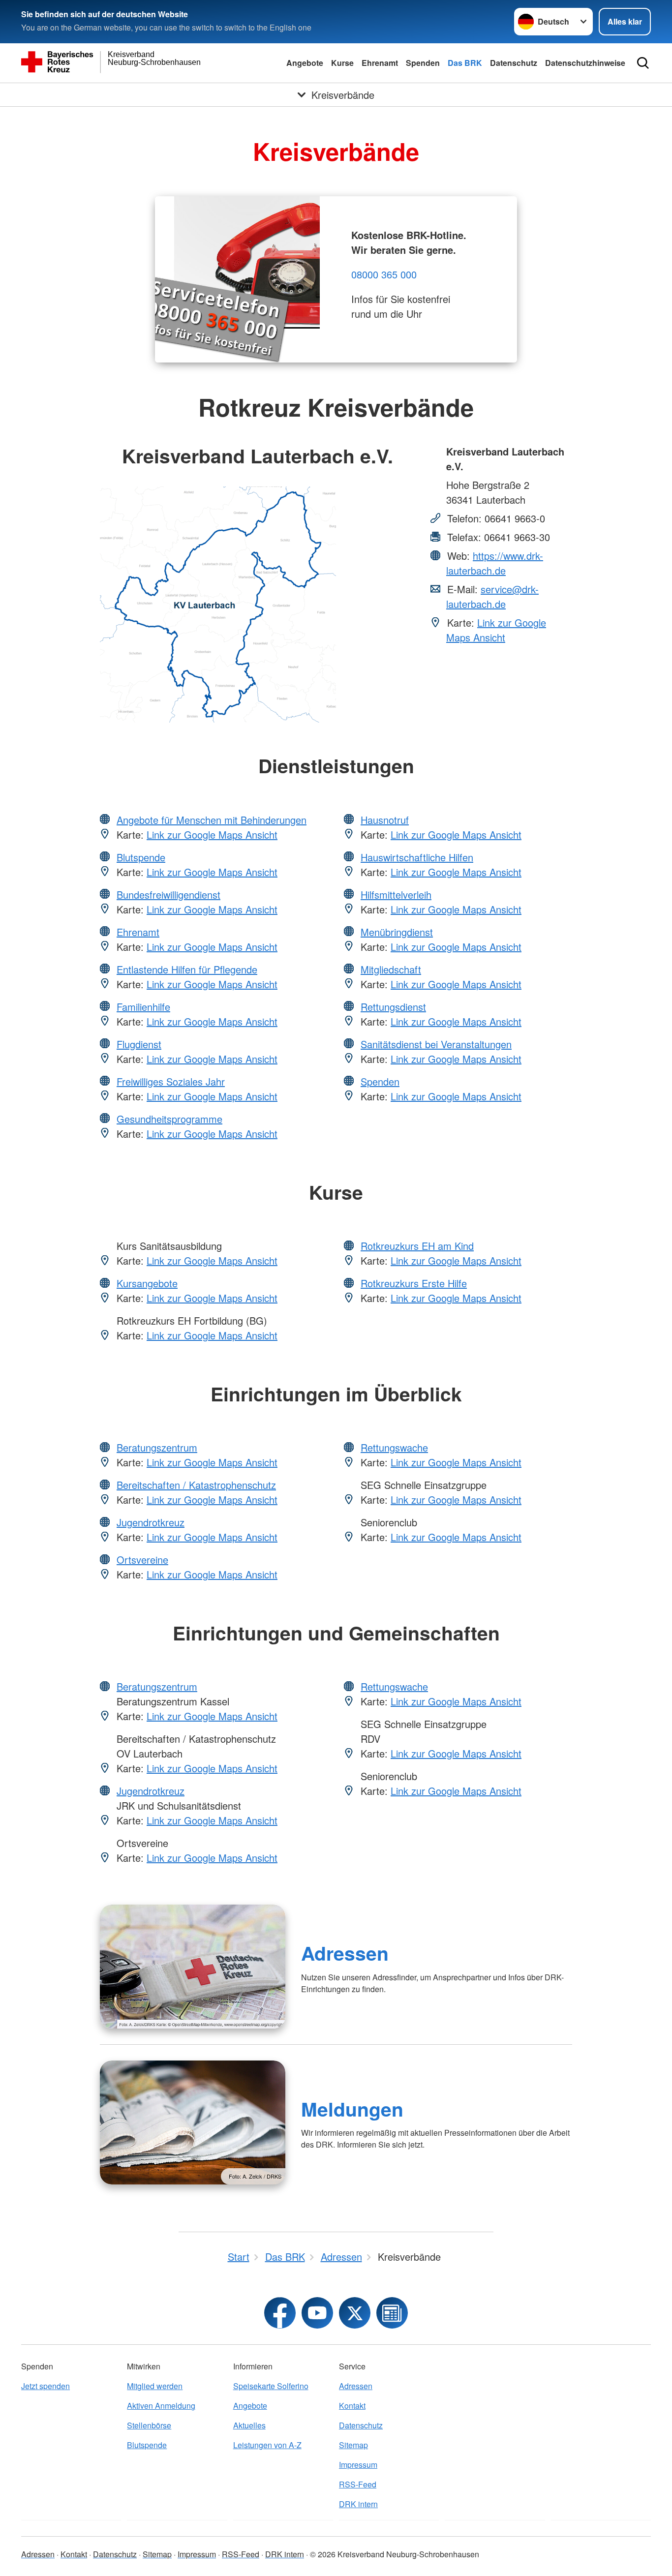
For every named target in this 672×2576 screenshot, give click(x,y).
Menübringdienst (397, 932)
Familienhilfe (143, 1007)
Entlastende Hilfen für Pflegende (187, 969)
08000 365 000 (384, 274)
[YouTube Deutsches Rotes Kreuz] (317, 2313)
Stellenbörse (149, 2425)
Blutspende (141, 857)
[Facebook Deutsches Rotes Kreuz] (280, 2313)
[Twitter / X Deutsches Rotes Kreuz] (355, 2313)
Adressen (345, 1953)
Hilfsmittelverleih (396, 894)
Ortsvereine (142, 1560)
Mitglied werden (155, 2386)
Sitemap (353, 2445)
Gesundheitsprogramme (169, 1119)
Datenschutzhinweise (585, 63)
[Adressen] (193, 1967)
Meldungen (352, 2109)
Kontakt (352, 2406)
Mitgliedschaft (391, 969)
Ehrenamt (380, 63)
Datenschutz (514, 63)
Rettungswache (394, 1447)
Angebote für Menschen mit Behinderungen (212, 820)
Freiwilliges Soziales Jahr (171, 1081)
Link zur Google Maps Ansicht (496, 630)
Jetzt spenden (46, 2386)
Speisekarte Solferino (271, 2386)
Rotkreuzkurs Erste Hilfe (414, 1283)
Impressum (358, 2465)
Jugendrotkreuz (151, 1522)
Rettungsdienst (393, 1007)
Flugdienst (139, 1044)
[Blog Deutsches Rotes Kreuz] (392, 2313)
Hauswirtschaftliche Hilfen (417, 857)
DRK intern (358, 2504)
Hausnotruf (385, 820)
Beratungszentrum (157, 1447)
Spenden (423, 63)
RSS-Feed (358, 2484)
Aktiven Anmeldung (161, 2406)
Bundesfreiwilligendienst (168, 894)
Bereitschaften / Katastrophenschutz (196, 1485)
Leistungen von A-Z (267, 2445)
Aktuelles (249, 2425)
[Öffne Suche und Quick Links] (643, 63)
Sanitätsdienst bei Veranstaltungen (436, 1044)
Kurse (342, 63)
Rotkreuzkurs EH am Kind (417, 1246)
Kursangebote (147, 1283)
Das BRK (465, 63)
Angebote (305, 63)
